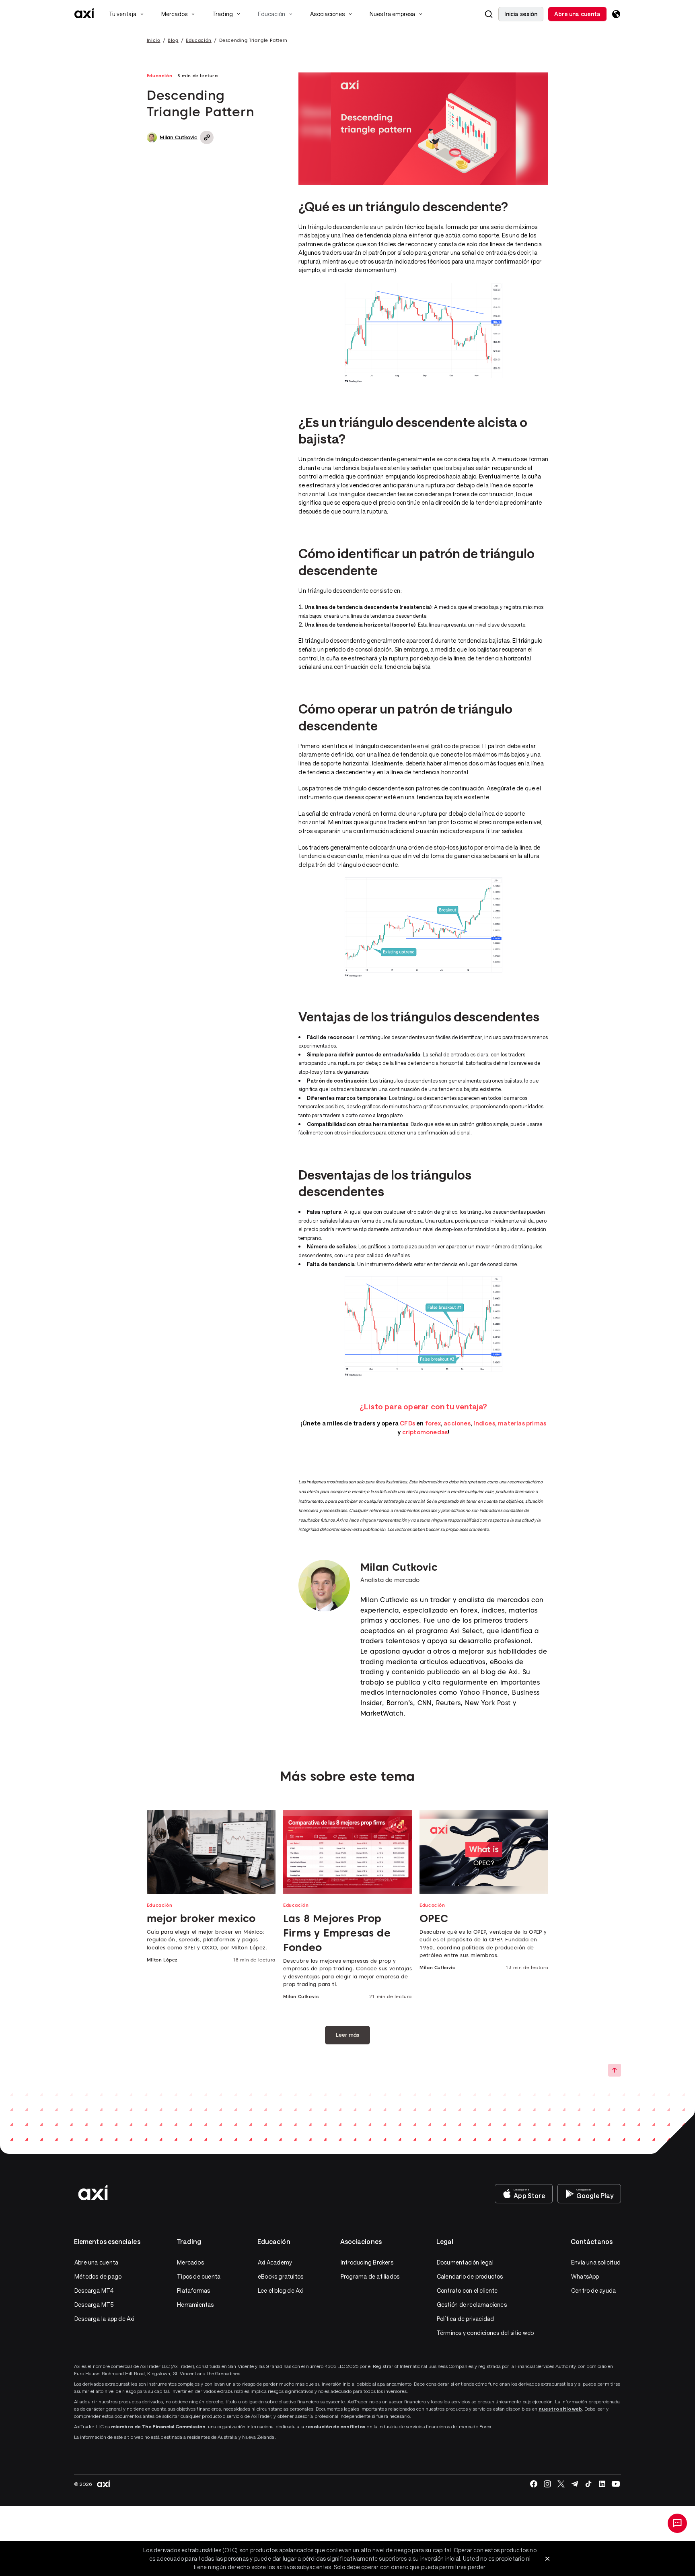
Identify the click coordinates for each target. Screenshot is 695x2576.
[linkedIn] (602, 2484)
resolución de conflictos (335, 2426)
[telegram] (575, 2484)
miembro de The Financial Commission (158, 2426)
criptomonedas (425, 1432)
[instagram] (547, 2484)
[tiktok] (588, 2484)
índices (484, 1423)
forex (433, 1423)
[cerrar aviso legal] (547, 2559)
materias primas (522, 1423)
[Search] (489, 14)
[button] (489, 14)
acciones (457, 1423)
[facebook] (534, 2484)
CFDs (407, 1423)
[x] (561, 2484)
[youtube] (616, 2484)
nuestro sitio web (560, 2409)
